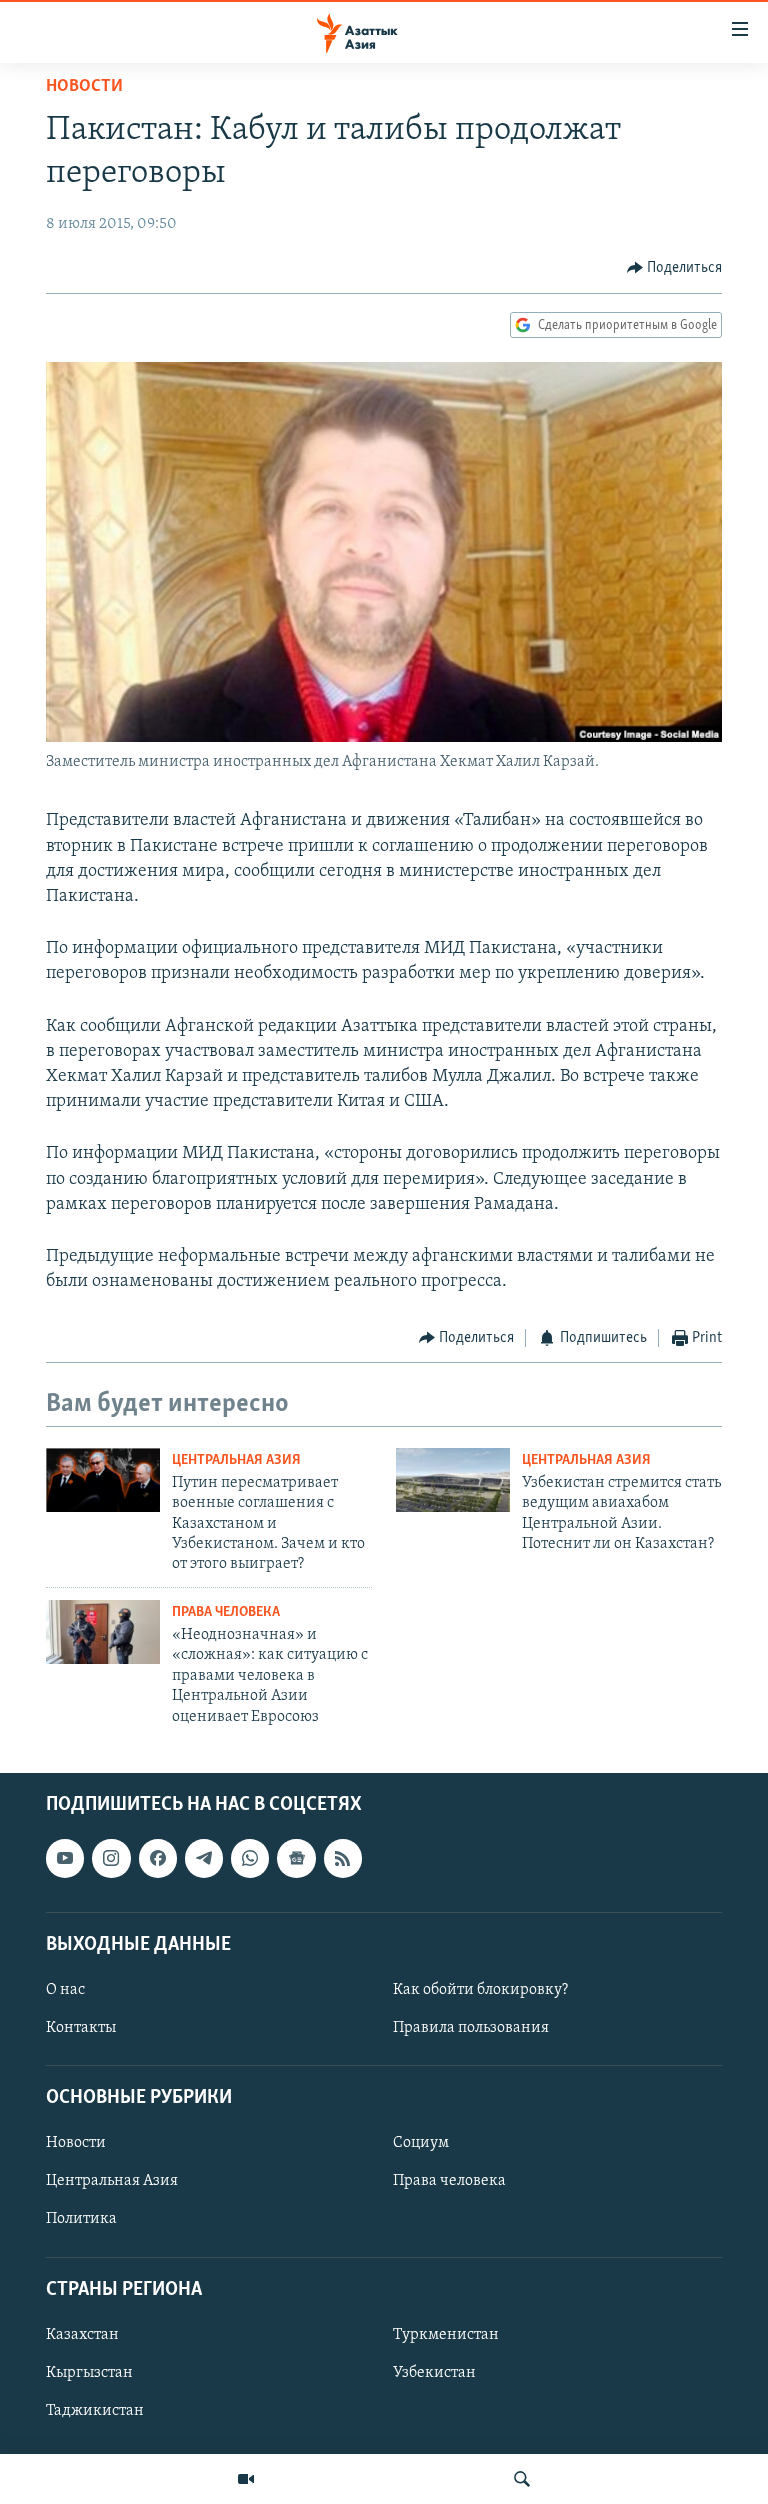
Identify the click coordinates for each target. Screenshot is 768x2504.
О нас (65, 1990)
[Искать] (522, 2479)
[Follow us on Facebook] (158, 1858)
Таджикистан (95, 2411)
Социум (421, 2143)
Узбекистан (434, 2373)
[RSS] (343, 1858)
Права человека (226, 1612)
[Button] (675, 268)
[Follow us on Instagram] (111, 1858)
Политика (81, 2219)
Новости (84, 87)
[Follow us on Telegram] (204, 1858)
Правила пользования (471, 2028)
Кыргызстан (89, 2373)
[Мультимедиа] (246, 2479)
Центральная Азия (236, 1460)
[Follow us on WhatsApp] (250, 1858)
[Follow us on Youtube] (65, 1858)
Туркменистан (446, 2335)
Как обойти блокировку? (480, 1990)
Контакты (81, 2028)
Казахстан (82, 2335)
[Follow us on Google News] (296, 1858)
